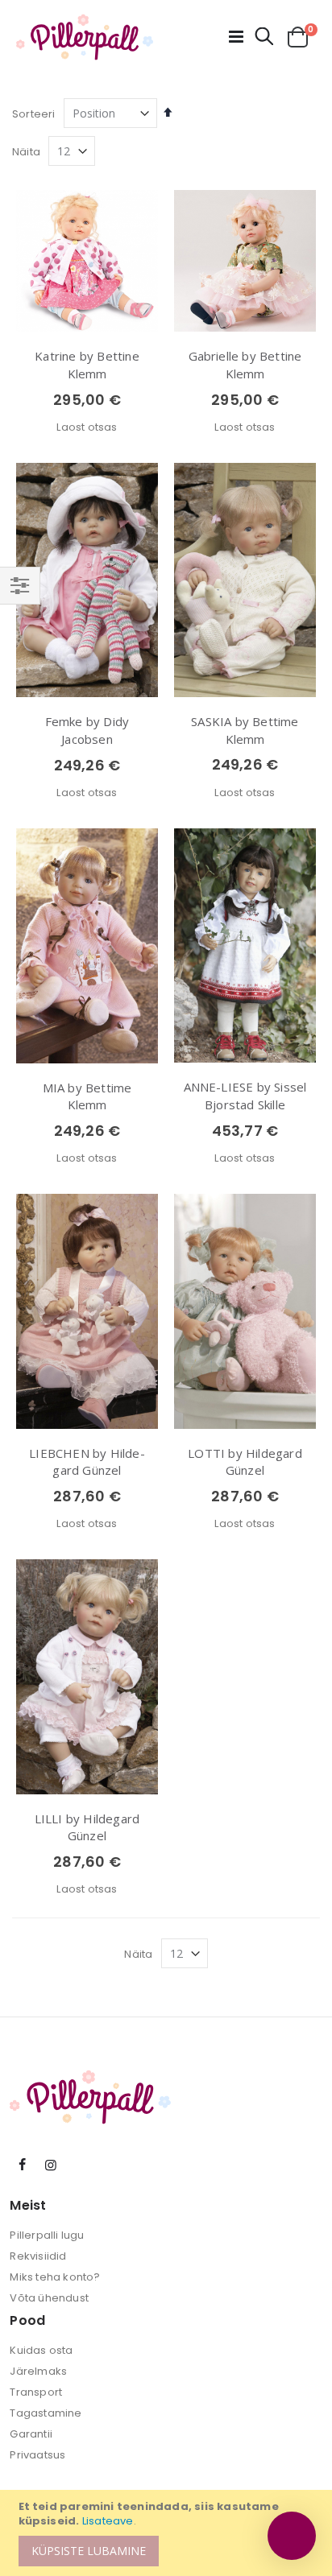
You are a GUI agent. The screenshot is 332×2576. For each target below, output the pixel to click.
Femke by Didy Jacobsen (87, 730)
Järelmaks (38, 2371)
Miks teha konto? (55, 2277)
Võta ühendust (49, 2298)
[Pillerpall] (85, 37)
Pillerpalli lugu (47, 2235)
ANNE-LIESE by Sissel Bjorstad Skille (245, 1096)
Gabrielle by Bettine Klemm (245, 365)
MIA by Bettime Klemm (87, 1096)
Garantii (31, 2434)
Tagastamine (46, 2413)
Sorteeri (34, 114)
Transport (36, 2392)
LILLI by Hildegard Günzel (87, 1827)
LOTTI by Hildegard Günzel (245, 1462)
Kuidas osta (41, 2350)
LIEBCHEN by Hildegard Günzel (87, 1462)
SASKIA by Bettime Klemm (245, 730)
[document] (168, 2533)
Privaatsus (37, 2455)
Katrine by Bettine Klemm (87, 365)
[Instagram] (52, 2165)
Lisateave (108, 2521)
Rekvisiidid (38, 2256)
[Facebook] (22, 2165)
